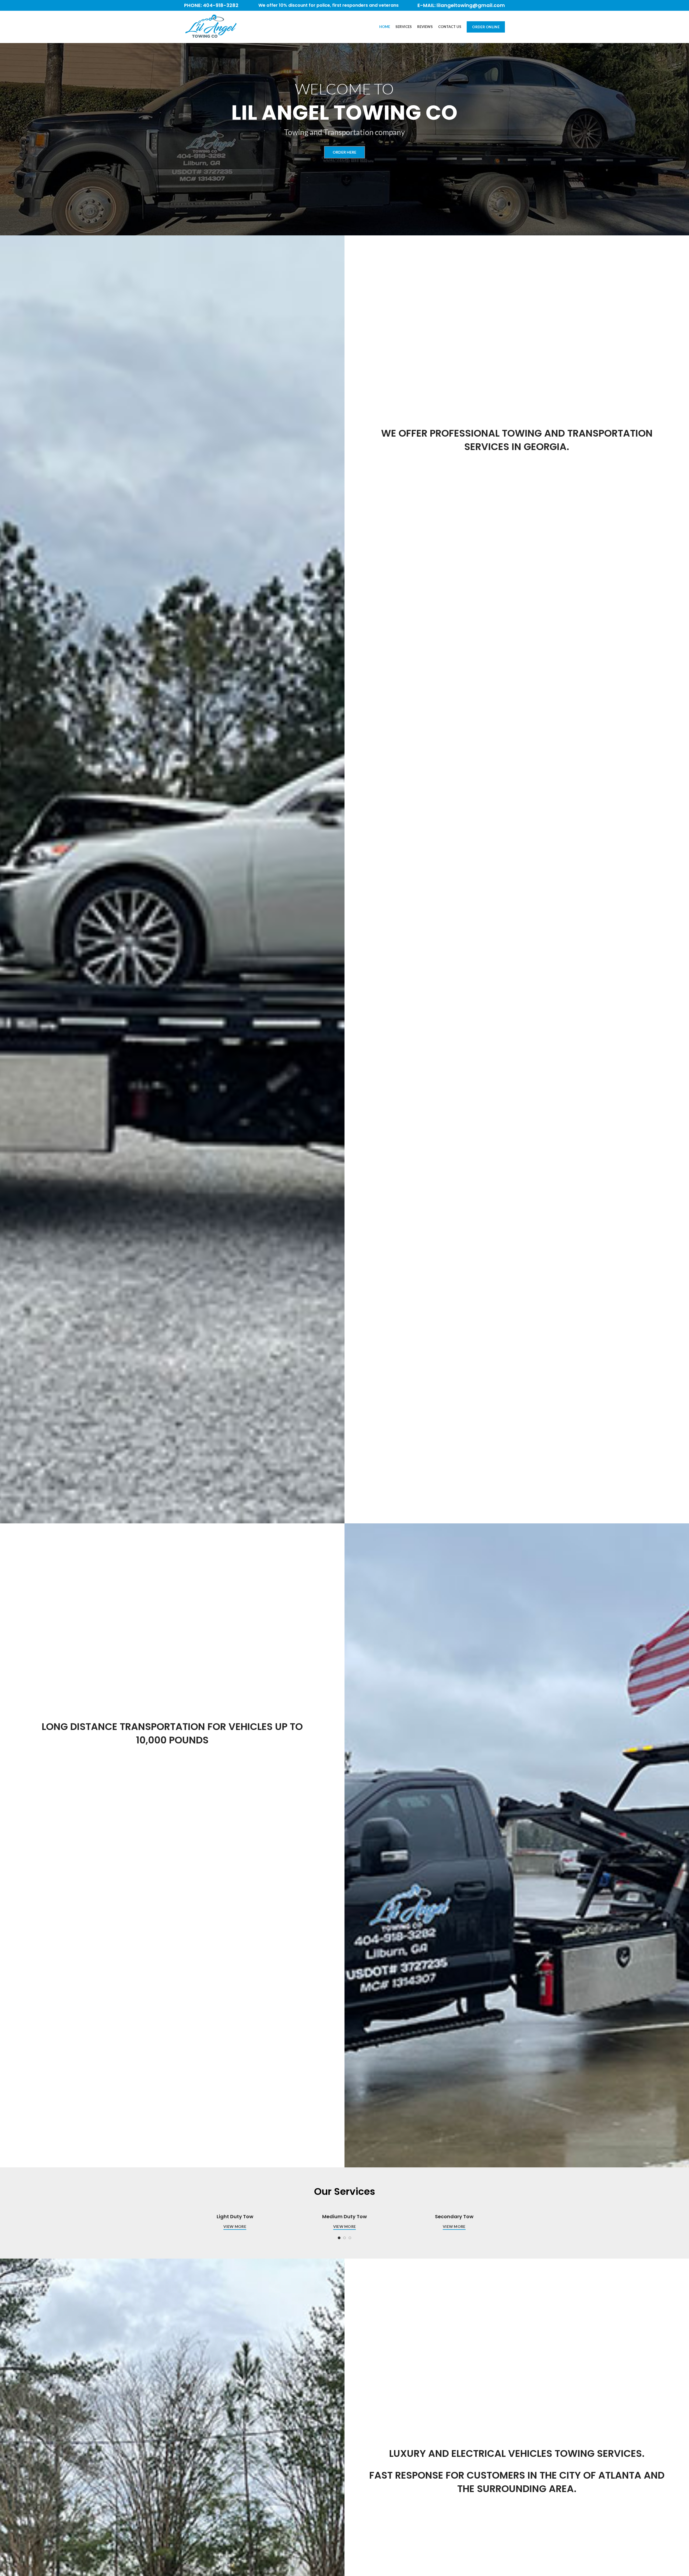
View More (235, 2226)
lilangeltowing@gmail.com (471, 5)
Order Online (486, 27)
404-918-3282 (221, 5)
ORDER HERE (344, 152)
